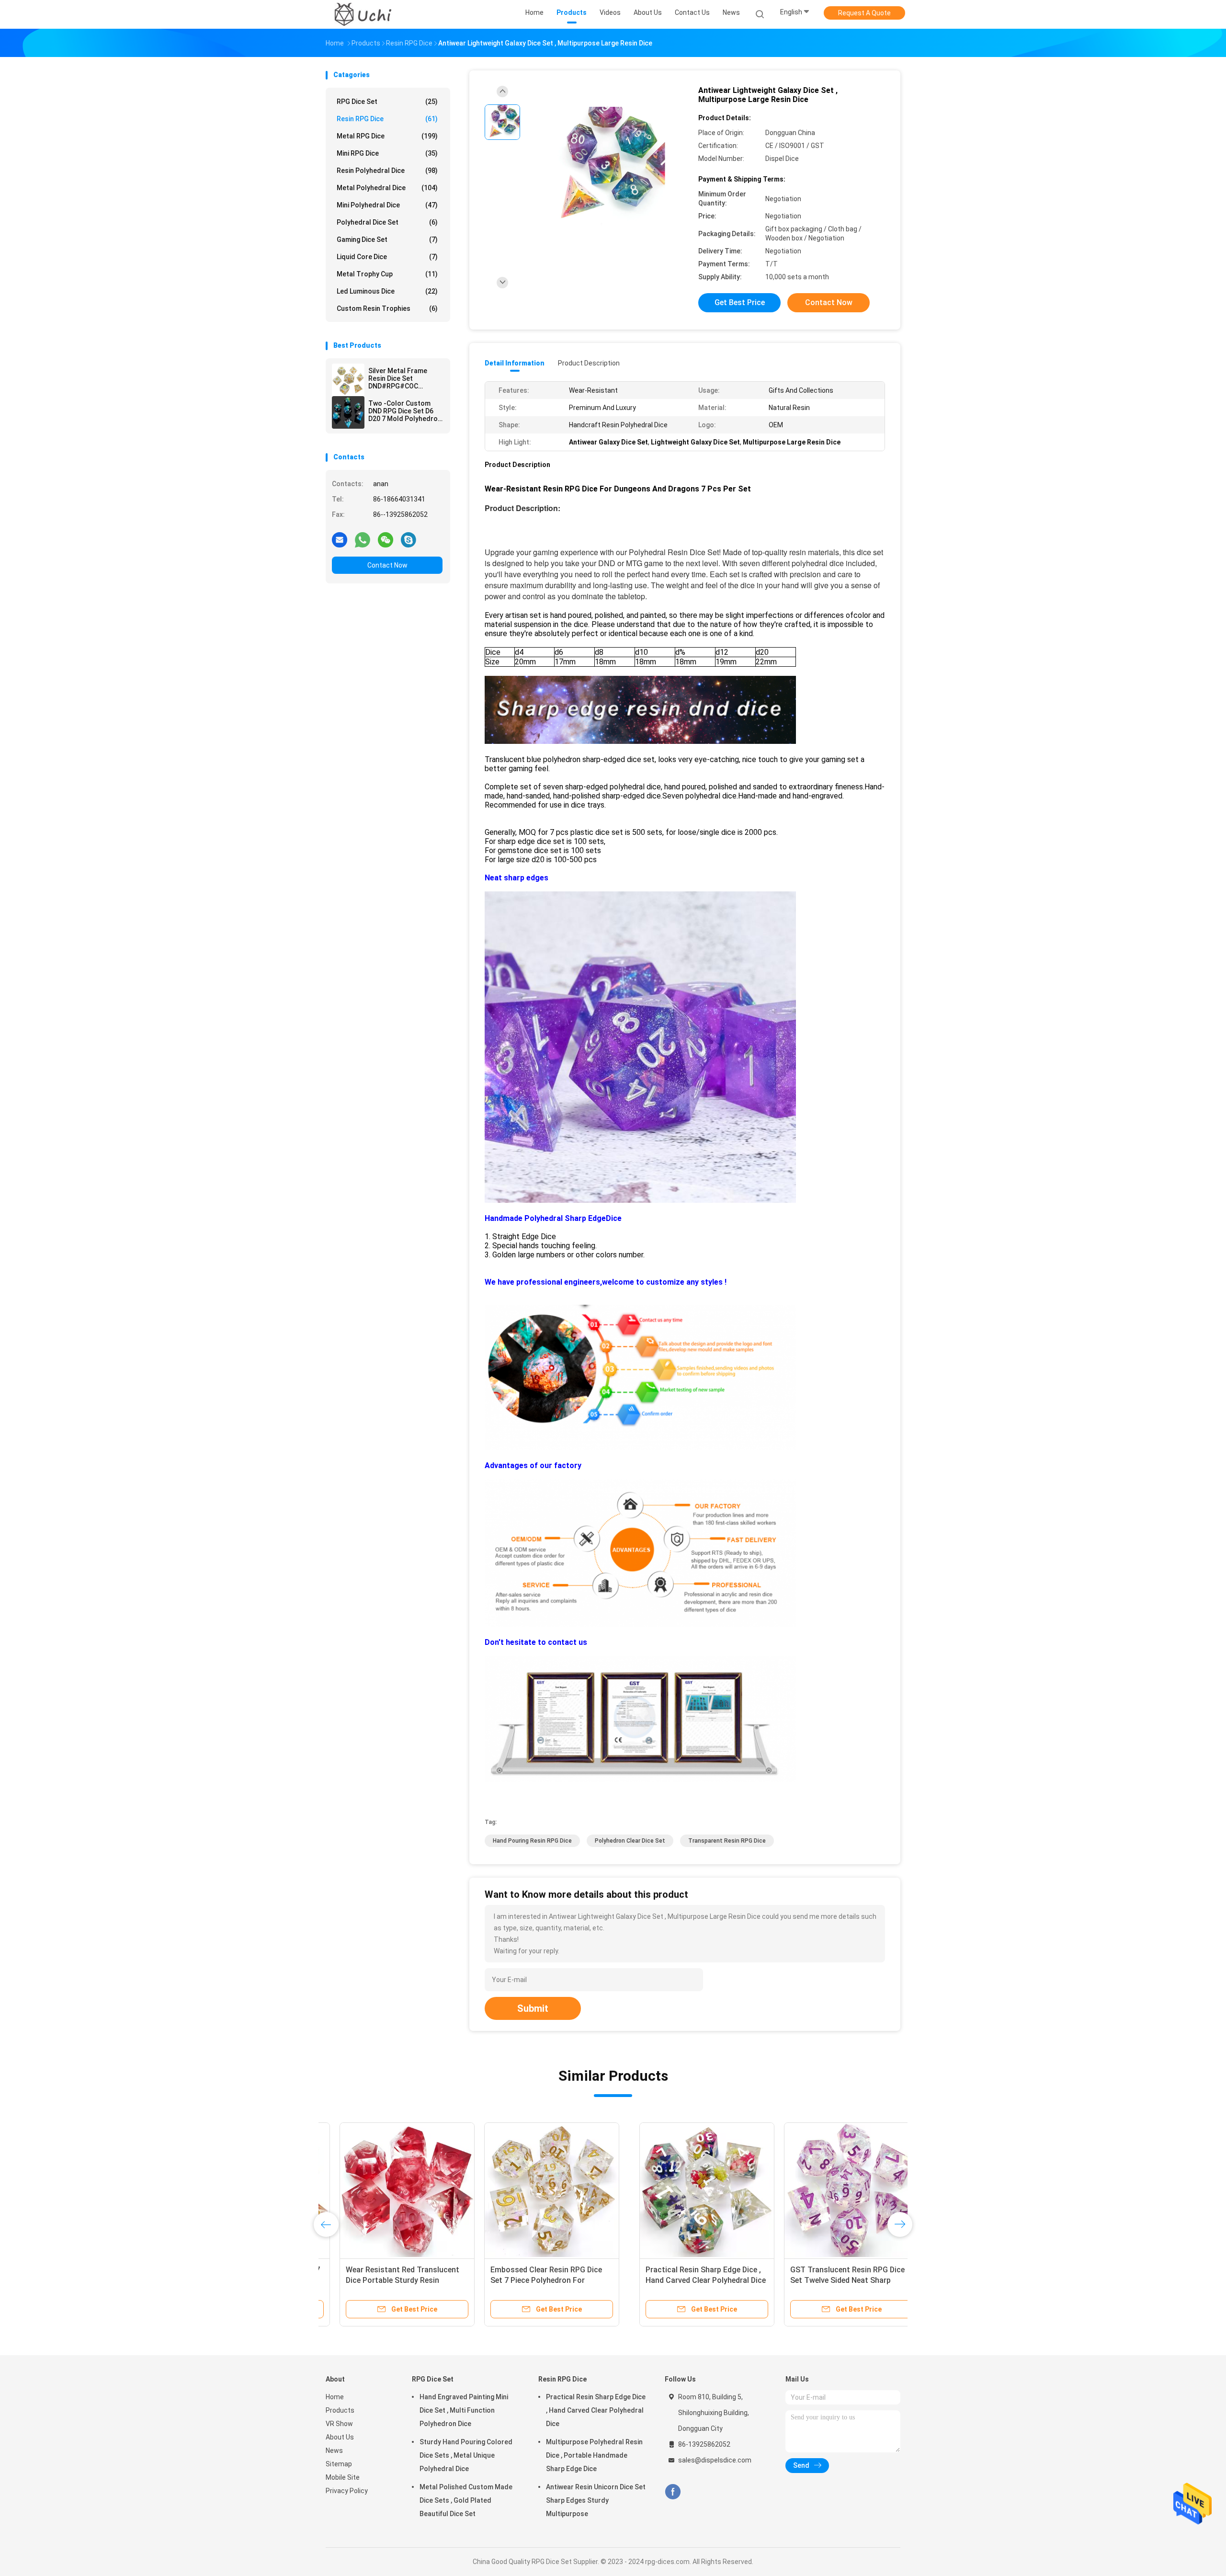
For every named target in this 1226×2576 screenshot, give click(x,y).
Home (335, 2397)
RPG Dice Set (387, 102)
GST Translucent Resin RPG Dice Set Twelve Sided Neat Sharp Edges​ (534, 2280)
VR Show (339, 2424)
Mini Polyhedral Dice (387, 205)
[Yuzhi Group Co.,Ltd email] (340, 539)
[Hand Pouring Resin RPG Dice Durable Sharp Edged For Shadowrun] (682, 2190)
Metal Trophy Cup (387, 274)
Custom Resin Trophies (387, 308)
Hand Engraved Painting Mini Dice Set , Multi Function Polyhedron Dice (464, 2410)
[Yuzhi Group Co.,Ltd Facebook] (673, 2492)
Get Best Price (740, 302)
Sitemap (339, 2464)
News (334, 2451)
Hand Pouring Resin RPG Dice (532, 1841)
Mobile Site (343, 2477)
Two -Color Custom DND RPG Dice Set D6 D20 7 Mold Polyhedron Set (405, 411)
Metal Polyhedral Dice (387, 188)
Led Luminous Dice (387, 291)
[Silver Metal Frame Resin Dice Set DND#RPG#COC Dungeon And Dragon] (348, 380)
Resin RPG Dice (387, 119)
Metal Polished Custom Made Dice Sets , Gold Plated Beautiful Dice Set (466, 2500)
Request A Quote (864, 13)
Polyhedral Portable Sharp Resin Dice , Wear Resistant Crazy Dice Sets (823, 2280)
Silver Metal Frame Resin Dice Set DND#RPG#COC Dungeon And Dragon (401, 378)
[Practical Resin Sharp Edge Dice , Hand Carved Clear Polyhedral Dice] (393, 2190)
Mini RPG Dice (387, 153)
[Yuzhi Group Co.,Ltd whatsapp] (363, 539)
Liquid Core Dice (387, 257)
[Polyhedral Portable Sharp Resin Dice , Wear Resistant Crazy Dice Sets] (827, 2190)
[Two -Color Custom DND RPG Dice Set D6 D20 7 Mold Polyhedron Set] (348, 412)
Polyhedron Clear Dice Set (630, 1841)
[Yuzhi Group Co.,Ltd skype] (409, 539)
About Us (340, 2437)
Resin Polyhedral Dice (387, 171)
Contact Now (387, 565)
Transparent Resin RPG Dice (727, 1841)
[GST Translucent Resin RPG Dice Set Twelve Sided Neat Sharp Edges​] (538, 2190)
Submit (533, 2008)
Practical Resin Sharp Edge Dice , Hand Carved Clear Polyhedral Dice (596, 2410)
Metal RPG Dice (387, 136)
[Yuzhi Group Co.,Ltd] (363, 14)
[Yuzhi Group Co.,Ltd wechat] (386, 539)
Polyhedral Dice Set (387, 222)
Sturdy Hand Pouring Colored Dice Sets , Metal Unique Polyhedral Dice (466, 2455)
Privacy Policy (347, 2491)
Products (340, 2410)
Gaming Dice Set (387, 239)
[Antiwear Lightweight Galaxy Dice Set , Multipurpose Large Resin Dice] (605, 166)
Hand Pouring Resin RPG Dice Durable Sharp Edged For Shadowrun (672, 2280)
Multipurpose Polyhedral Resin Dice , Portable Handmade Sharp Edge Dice (594, 2455)
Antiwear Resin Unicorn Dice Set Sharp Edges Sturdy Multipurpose (596, 2500)
